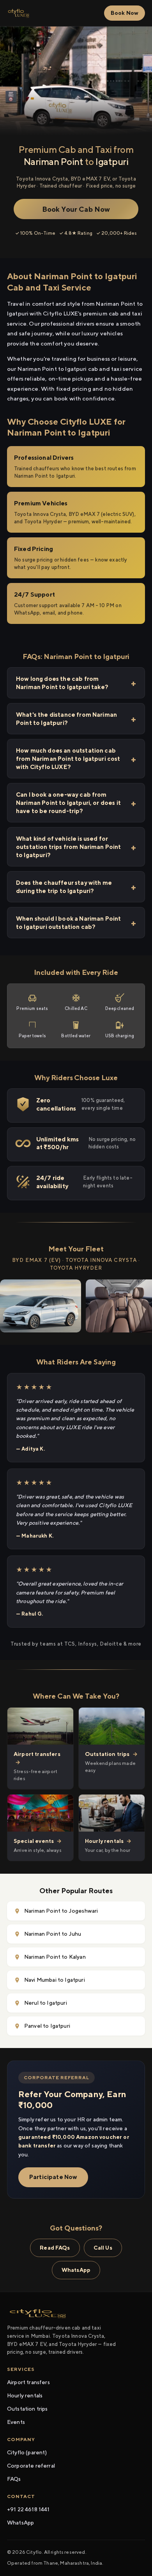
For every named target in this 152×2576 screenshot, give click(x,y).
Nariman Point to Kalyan (55, 1957)
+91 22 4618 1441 (28, 2509)
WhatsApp (76, 2270)
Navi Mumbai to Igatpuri (55, 1980)
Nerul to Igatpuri (46, 2003)
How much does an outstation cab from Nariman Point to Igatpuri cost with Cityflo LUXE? (68, 759)
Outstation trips (27, 2409)
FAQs (14, 2479)
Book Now (125, 13)
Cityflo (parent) (27, 2452)
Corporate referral (31, 2466)
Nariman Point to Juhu (53, 1934)
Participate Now (53, 2177)
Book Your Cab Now (76, 209)
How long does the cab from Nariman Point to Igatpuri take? (62, 683)
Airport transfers (28, 2382)
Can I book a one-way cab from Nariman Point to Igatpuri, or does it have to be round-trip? (68, 803)
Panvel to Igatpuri (47, 2026)
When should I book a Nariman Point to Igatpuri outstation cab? (68, 923)
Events (16, 2422)
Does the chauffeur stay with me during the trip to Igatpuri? (64, 887)
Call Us (103, 2248)
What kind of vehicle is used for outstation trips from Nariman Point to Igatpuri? (69, 847)
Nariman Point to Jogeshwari (61, 1911)
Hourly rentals (25, 2395)
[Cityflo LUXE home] (19, 13)
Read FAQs (55, 2248)
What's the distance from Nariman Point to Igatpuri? (66, 719)
